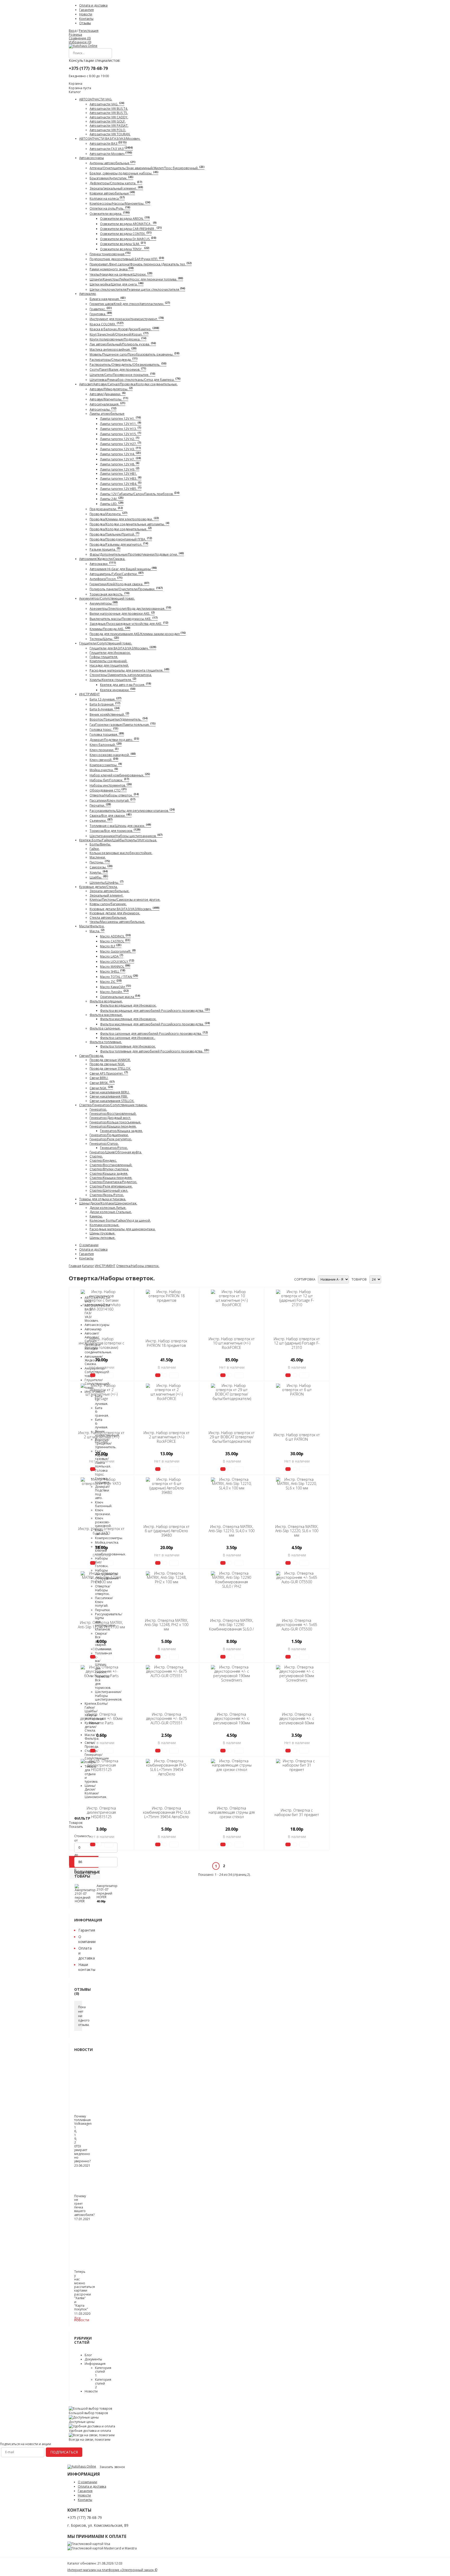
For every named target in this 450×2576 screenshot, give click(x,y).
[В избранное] (109, 1375)
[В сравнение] (100, 1375)
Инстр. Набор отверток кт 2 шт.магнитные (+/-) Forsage (101, 1437)
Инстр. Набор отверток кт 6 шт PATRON (297, 1437)
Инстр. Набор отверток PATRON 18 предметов (166, 1343)
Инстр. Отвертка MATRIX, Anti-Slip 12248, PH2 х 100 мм (166, 1625)
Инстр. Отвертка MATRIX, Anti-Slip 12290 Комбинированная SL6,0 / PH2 (232, 1627)
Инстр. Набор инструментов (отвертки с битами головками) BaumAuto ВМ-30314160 (101, 1346)
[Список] (289, 1277)
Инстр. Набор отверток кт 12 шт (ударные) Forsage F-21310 (297, 1343)
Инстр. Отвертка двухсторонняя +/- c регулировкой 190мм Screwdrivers (232, 1721)
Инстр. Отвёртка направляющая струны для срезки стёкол (232, 1813)
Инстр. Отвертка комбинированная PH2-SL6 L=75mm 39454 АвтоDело (167, 1813)
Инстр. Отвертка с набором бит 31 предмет (297, 1812)
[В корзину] (93, 1375)
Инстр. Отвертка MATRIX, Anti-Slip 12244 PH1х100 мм (101, 1625)
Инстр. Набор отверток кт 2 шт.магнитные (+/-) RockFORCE (167, 1437)
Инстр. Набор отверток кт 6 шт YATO (101, 1531)
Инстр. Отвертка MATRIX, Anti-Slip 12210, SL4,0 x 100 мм (232, 1531)
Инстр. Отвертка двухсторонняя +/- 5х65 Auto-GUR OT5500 (297, 1625)
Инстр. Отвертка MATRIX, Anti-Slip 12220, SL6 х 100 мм (297, 1531)
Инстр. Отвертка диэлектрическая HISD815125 (101, 1813)
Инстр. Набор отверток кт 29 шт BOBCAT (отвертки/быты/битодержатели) (232, 1437)
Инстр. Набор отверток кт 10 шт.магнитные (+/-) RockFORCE (232, 1343)
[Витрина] (286, 1277)
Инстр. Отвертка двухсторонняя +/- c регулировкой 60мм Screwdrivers (297, 1721)
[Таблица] (291, 1277)
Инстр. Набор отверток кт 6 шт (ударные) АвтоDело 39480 (167, 1531)
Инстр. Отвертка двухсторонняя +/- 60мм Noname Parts (101, 1719)
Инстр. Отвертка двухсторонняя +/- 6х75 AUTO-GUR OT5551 (167, 1719)
